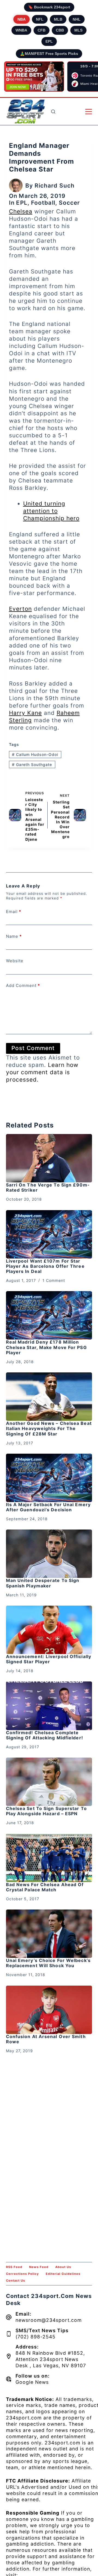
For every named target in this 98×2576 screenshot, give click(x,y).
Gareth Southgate (32, 764)
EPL (49, 41)
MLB (58, 19)
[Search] (53, 112)
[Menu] (89, 112)
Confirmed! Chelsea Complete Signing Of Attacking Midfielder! (45, 1735)
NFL (40, 19)
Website (15, 961)
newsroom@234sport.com (49, 2320)
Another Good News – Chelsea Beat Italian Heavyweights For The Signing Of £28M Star (49, 1428)
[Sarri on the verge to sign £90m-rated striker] (49, 1158)
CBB (60, 30)
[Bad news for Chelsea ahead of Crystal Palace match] (49, 1858)
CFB (42, 30)
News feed (39, 2267)
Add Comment (23, 985)
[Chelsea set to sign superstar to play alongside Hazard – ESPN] (49, 1782)
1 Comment (54, 1280)
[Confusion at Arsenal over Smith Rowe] (49, 2010)
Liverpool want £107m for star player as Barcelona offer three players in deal (45, 1266)
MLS (78, 30)
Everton (20, 609)
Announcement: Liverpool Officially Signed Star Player (49, 1659)
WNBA (21, 30)
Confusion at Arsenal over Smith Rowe (46, 2039)
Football (43, 203)
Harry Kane (25, 713)
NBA (22, 19)
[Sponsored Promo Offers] (34, 77)
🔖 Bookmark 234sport (49, 7)
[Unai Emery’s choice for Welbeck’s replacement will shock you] (49, 1934)
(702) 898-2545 (36, 2337)
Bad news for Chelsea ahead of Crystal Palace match (45, 1887)
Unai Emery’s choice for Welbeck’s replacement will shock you (48, 1963)
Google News (32, 2382)
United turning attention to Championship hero (51, 511)
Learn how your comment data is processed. (42, 1072)
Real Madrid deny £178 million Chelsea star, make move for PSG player (46, 1347)
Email (14, 912)
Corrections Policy (22, 2274)
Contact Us (16, 2281)
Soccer (69, 203)
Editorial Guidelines (63, 2274)
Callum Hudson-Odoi (35, 754)
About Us (63, 2267)
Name (14, 936)
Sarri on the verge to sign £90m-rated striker (48, 1187)
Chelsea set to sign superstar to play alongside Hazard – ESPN (46, 1811)
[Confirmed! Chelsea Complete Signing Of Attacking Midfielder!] (49, 1706)
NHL (77, 19)
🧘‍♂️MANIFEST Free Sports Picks (49, 54)
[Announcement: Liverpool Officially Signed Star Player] (49, 1630)
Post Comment (33, 1048)
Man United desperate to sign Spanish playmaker (43, 1583)
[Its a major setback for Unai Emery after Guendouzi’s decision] (49, 1478)
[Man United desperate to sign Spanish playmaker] (49, 1554)
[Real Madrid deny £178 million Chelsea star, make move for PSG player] (49, 1315)
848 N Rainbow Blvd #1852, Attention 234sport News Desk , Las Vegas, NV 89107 (51, 2359)
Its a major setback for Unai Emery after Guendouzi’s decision (48, 1507)
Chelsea (21, 211)
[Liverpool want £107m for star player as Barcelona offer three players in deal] (49, 1234)
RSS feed (14, 2267)
